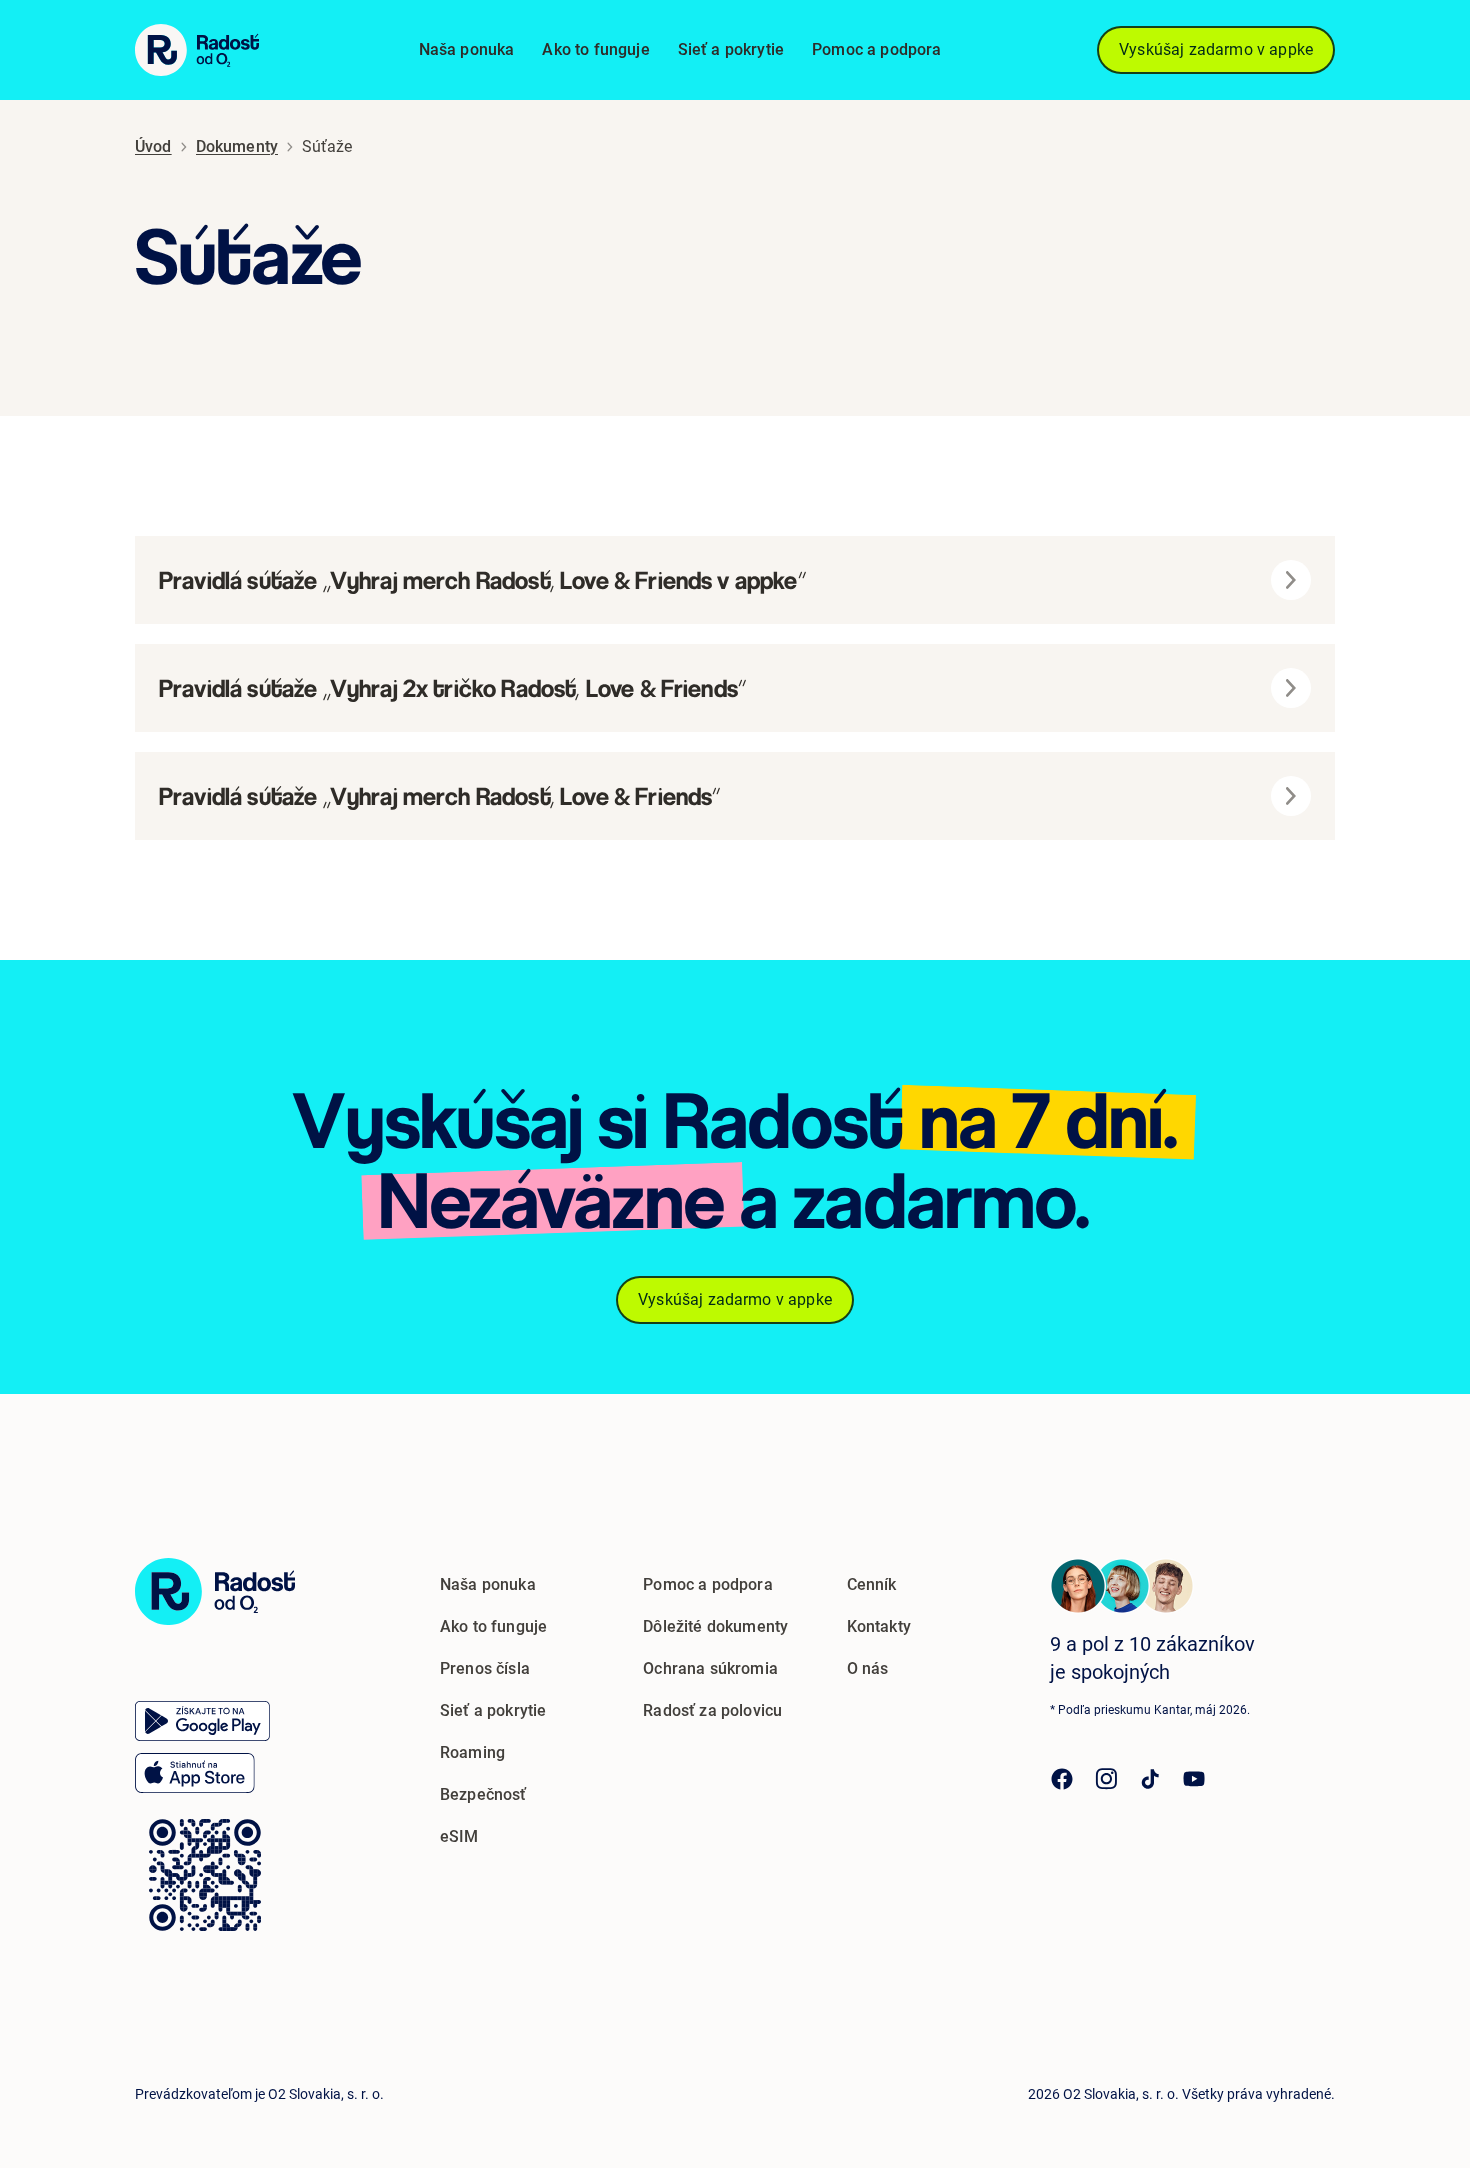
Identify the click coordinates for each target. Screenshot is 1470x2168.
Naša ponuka (467, 49)
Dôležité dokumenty (715, 1626)
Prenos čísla (485, 1668)
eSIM (459, 1836)
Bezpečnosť (483, 1794)
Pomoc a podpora (876, 49)
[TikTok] (1150, 1779)
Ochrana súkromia (710, 1668)
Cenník (872, 1584)
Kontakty (879, 1626)
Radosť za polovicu (712, 1710)
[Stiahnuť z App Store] (195, 1773)
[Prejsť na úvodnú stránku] (215, 1591)
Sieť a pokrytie (731, 49)
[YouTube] (1194, 1779)
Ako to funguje (595, 49)
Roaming (472, 1752)
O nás (868, 1668)
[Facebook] (1062, 1779)
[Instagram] (1106, 1779)
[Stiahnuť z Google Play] (202, 1721)
